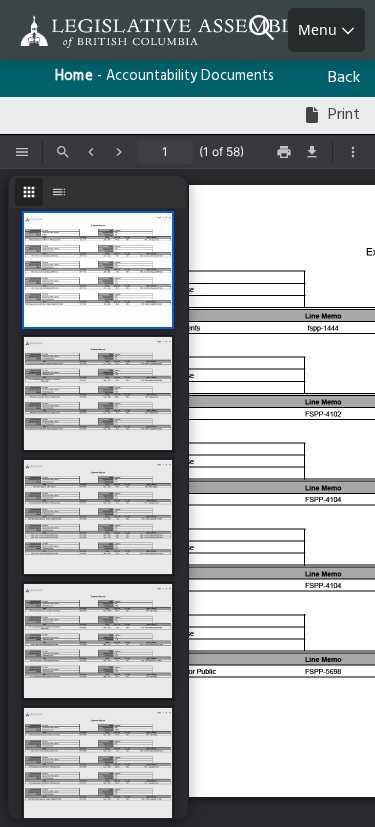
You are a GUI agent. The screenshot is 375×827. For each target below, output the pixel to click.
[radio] (29, 192)
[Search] (268, 30)
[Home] (80, 31)
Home (74, 76)
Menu (319, 29)
